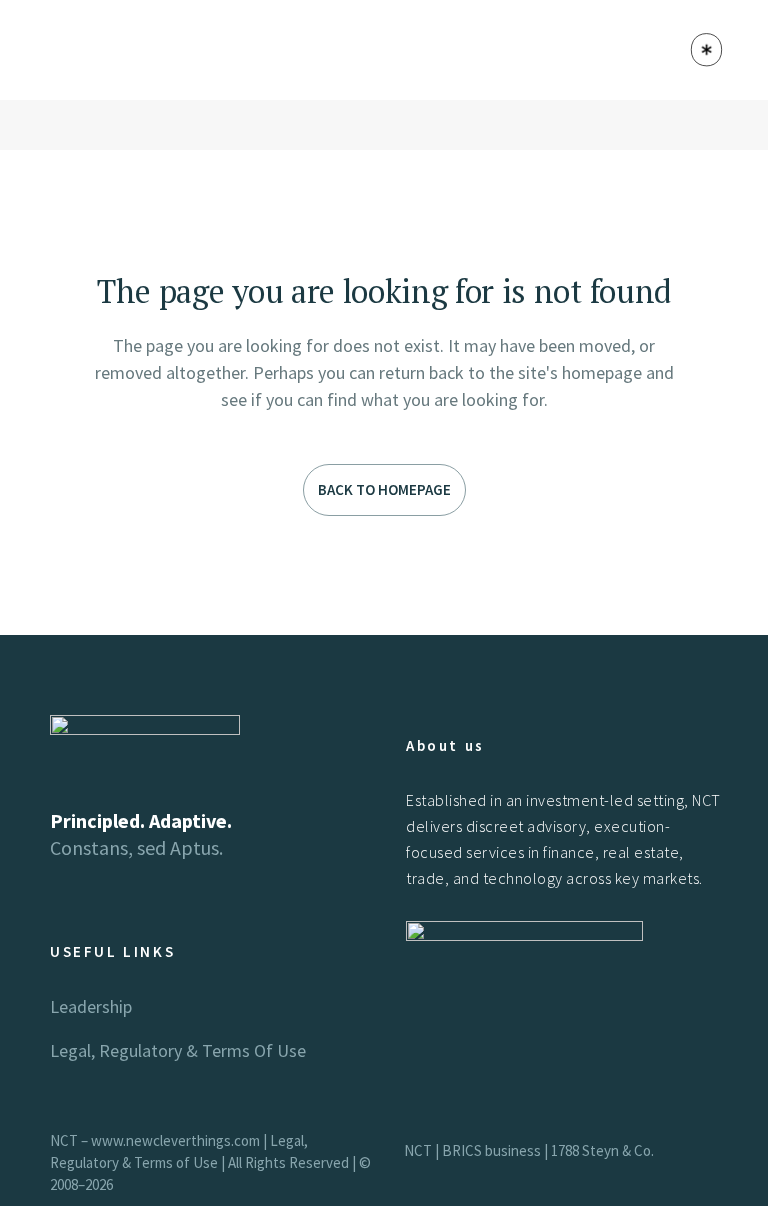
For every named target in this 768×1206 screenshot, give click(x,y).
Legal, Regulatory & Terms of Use (178, 1050)
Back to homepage (384, 489)
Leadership (91, 1006)
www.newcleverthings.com (175, 1140)
